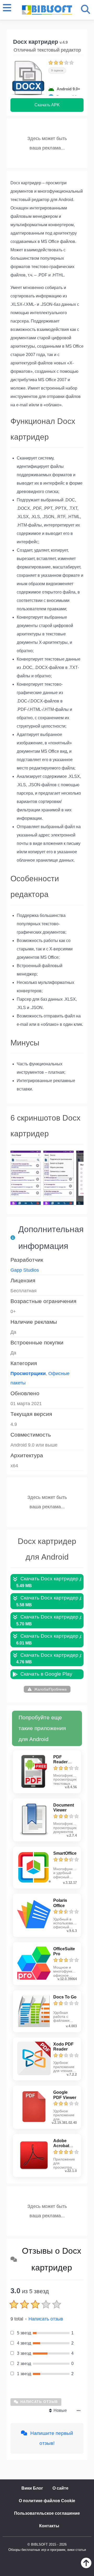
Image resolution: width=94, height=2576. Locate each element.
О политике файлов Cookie (47, 2501)
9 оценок (57, 70)
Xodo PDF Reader (63, 2047)
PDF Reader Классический (68, 1762)
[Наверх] (86, 2567)
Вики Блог (32, 2488)
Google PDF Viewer (65, 2095)
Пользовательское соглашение (47, 2513)
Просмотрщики (28, 1373)
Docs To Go (65, 1997)
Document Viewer (64, 1808)
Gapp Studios (25, 1270)
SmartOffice (65, 1853)
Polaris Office (60, 1903)
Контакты (49, 2526)
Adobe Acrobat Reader (61, 2146)
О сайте (60, 2488)
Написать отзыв (46, 2319)
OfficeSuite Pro (64, 1951)
